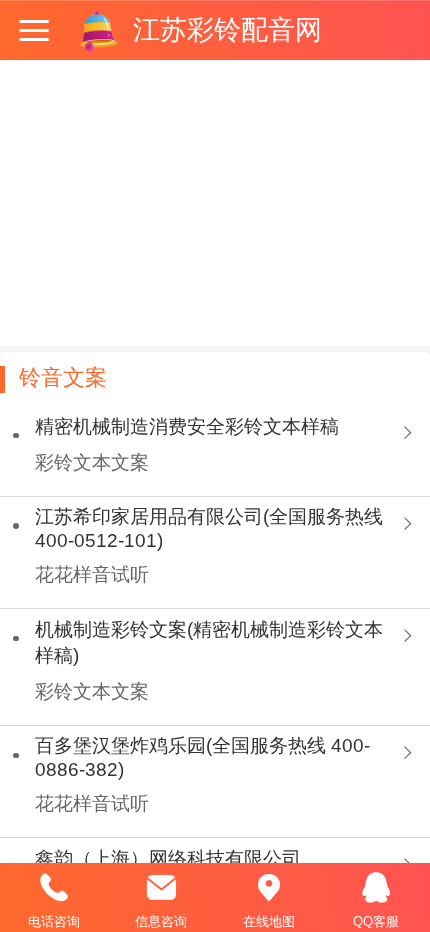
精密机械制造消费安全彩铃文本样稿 (187, 426)
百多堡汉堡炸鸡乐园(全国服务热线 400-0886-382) (202, 757)
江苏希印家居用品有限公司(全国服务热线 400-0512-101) (209, 528)
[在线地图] (269, 888)
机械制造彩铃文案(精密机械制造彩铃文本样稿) (209, 642)
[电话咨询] (54, 888)
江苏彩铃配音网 (227, 30)
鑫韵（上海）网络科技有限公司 (168, 858)
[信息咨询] (162, 888)
